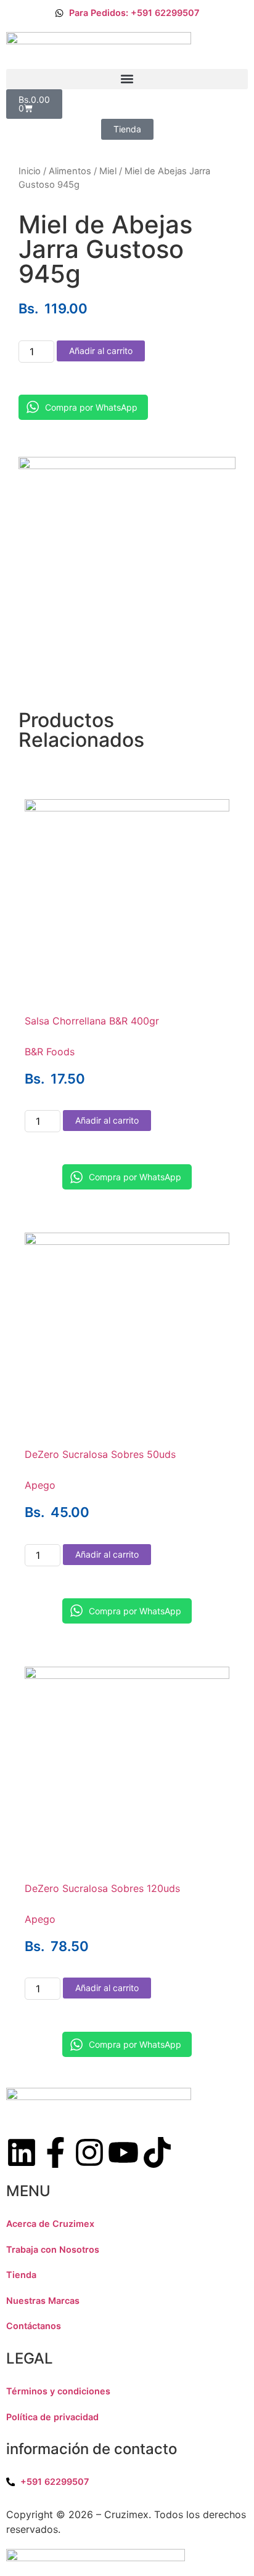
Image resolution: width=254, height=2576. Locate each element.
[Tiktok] (157, 2152)
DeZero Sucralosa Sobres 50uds (100, 1454)
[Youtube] (123, 2152)
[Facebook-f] (55, 2152)
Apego (40, 1485)
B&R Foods (50, 1052)
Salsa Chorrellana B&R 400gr (92, 1021)
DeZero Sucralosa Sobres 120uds (102, 1888)
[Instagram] (89, 2152)
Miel (108, 171)
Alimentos (70, 171)
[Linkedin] (22, 2152)
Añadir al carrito (101, 351)
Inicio (30, 171)
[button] (127, 79)
